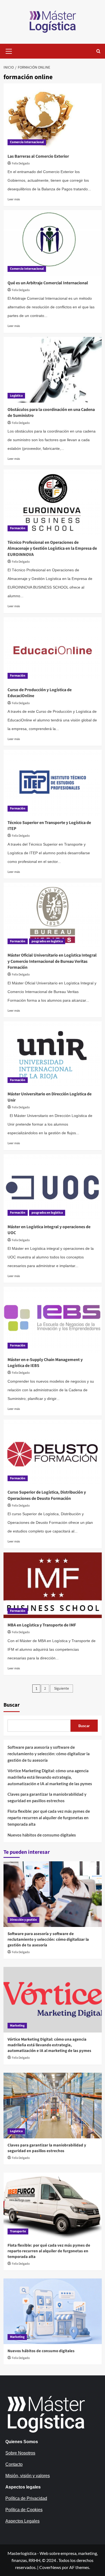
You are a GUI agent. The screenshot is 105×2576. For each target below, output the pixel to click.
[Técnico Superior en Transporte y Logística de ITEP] (53, 783)
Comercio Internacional (27, 142)
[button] (9, 50)
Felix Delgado (21, 163)
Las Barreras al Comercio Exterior (38, 156)
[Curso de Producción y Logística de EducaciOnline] (53, 650)
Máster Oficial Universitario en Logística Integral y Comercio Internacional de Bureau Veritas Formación (52, 961)
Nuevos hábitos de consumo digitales (42, 1835)
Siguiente (62, 1689)
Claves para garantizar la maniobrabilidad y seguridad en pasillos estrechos (47, 1797)
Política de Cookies (24, 2510)
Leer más (14, 199)
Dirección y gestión (23, 1920)
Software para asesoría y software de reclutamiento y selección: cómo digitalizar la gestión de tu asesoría (49, 1754)
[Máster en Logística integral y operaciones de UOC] (53, 1187)
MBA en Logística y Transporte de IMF (42, 1625)
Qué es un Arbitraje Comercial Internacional (48, 283)
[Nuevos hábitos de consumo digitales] (53, 2311)
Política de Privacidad (26, 2498)
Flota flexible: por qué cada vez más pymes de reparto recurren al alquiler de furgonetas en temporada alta (49, 1818)
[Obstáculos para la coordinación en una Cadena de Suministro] (53, 370)
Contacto (14, 2464)
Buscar (12, 1705)
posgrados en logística (47, 941)
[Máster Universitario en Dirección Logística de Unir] (53, 1054)
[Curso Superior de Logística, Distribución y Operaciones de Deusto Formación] (53, 1452)
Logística (16, 396)
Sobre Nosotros (20, 2453)
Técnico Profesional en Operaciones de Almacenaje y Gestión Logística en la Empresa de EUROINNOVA (52, 548)
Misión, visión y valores (28, 2476)
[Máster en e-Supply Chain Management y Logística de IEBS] (53, 1320)
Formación (18, 528)
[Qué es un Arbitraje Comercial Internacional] (53, 243)
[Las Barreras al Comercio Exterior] (53, 116)
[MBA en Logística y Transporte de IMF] (53, 1585)
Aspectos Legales (22, 2521)
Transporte (18, 2231)
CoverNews (50, 2567)
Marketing (17, 2026)
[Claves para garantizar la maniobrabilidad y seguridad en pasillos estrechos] (53, 2106)
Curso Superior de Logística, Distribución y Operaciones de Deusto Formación (47, 1495)
